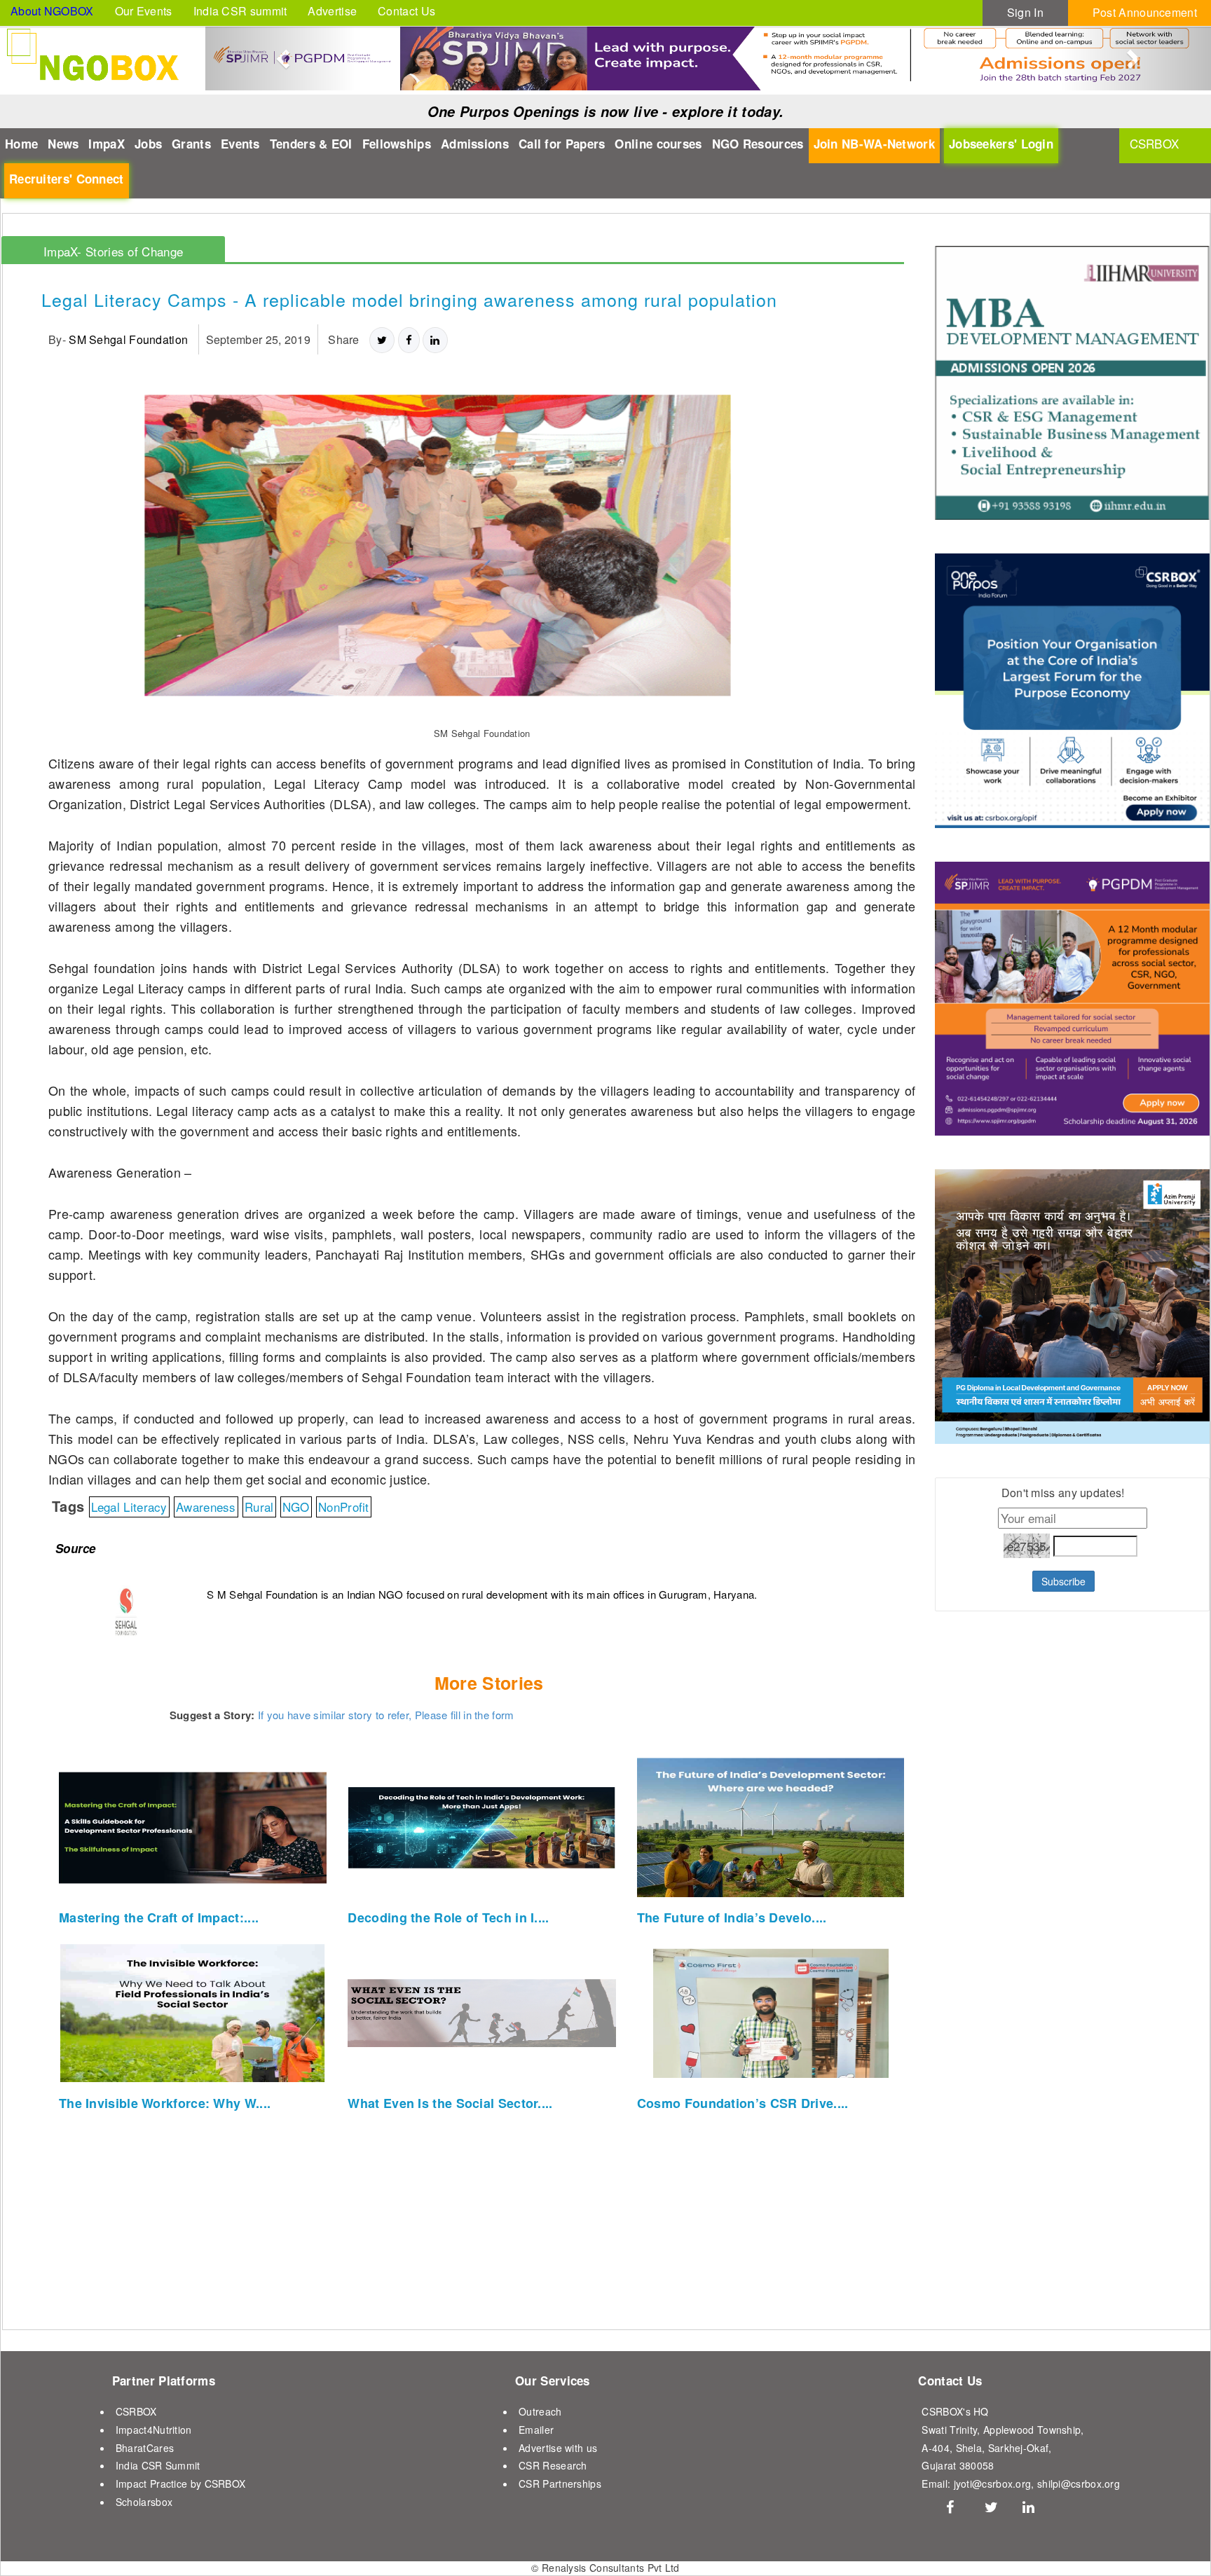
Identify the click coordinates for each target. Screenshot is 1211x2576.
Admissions (475, 144)
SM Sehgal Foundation (128, 339)
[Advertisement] (1022, 1969)
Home (21, 144)
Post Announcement (1145, 12)
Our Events (144, 11)
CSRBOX (136, 2411)
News (63, 144)
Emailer (536, 2430)
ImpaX (107, 144)
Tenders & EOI (311, 144)
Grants (191, 144)
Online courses (658, 144)
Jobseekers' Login (1001, 144)
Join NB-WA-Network (874, 144)
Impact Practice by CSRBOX (181, 2484)
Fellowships (397, 144)
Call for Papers (562, 144)
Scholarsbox (144, 2502)
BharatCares (145, 2448)
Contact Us (406, 11)
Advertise (332, 11)
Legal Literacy (129, 1507)
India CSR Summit (158, 2465)
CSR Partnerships (560, 2484)
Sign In (1025, 12)
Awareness (206, 1507)
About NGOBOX (52, 11)
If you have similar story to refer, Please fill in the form (386, 1715)
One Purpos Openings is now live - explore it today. (605, 111)
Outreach (540, 2411)
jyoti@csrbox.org (993, 2484)
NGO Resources (758, 144)
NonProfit (344, 1507)
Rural (259, 1507)
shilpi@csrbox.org (1079, 2484)
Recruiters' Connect (67, 179)
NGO (296, 1507)
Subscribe (1063, 1581)
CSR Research (553, 2465)
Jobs (148, 144)
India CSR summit (240, 11)
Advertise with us (558, 2448)
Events (240, 144)
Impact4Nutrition (154, 2430)
